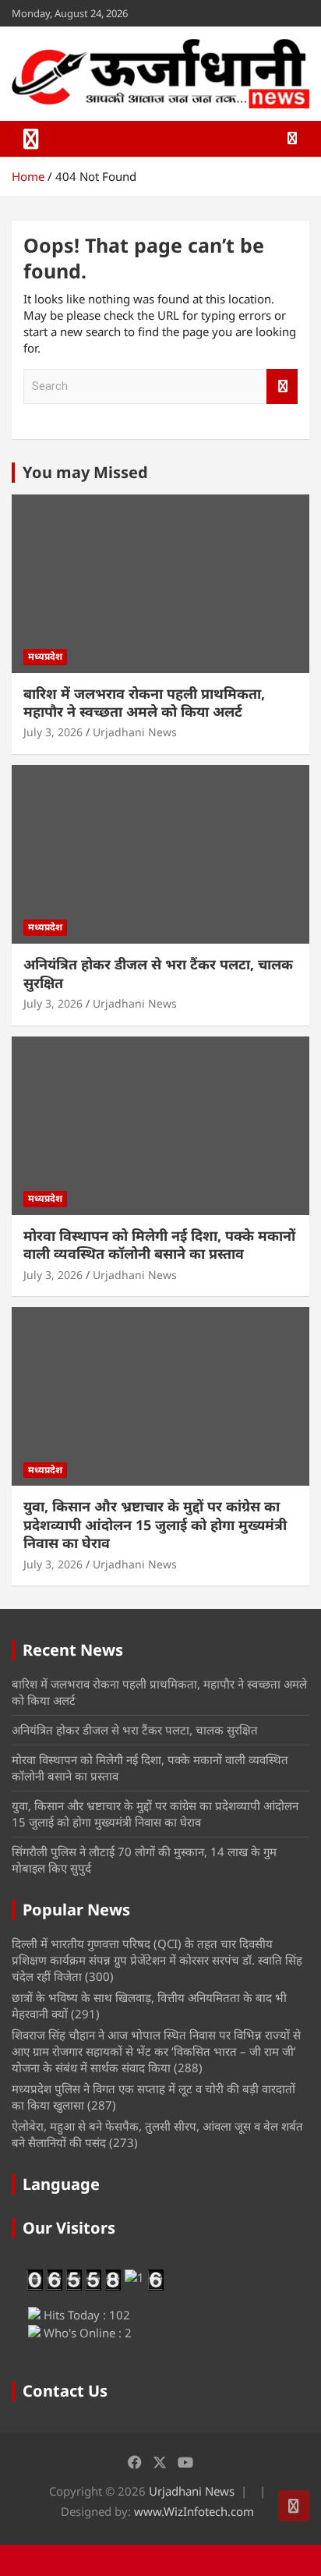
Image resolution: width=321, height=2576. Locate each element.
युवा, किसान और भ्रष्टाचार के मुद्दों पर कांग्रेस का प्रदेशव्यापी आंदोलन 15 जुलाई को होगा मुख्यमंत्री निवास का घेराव (155, 1524)
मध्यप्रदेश (45, 656)
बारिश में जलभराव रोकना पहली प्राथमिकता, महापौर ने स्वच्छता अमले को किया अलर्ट (144, 702)
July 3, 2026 (53, 732)
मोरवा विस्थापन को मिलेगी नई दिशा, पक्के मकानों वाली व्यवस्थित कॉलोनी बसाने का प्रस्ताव (159, 1244)
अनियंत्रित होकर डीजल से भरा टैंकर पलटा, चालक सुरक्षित (158, 973)
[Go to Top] (294, 2506)
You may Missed (85, 472)
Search (282, 386)
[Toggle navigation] (31, 139)
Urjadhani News (135, 732)
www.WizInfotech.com (194, 2511)
